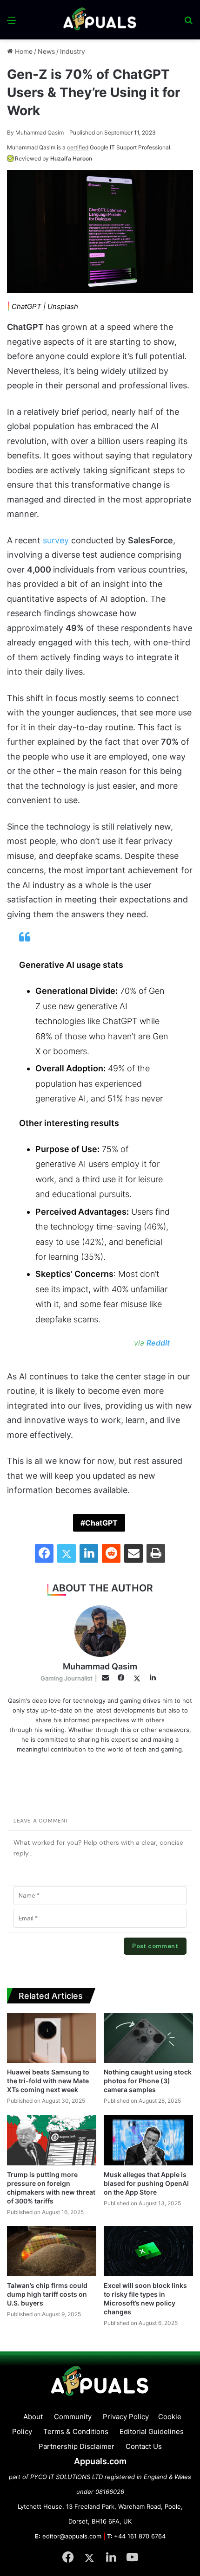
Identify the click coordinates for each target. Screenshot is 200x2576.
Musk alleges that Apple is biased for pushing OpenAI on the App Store (146, 2183)
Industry (73, 51)
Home (23, 51)
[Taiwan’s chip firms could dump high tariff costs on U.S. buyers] (52, 2251)
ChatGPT (101, 1523)
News (46, 51)
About (33, 2417)
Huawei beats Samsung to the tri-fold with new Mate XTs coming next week (48, 2081)
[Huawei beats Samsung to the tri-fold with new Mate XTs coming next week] (52, 2038)
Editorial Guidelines (152, 2431)
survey (56, 540)
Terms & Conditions (76, 2431)
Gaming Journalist (67, 1678)
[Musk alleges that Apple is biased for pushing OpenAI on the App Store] (148, 2140)
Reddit (158, 1343)
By (11, 132)
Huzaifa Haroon (71, 158)
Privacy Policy (126, 2417)
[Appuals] (100, 20)
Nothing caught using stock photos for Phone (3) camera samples (148, 2081)
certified (78, 147)
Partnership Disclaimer (77, 2446)
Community (73, 2417)
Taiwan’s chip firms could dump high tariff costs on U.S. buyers (47, 2294)
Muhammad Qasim (35, 132)
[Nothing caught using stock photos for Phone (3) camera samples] (148, 2038)
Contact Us (144, 2446)
